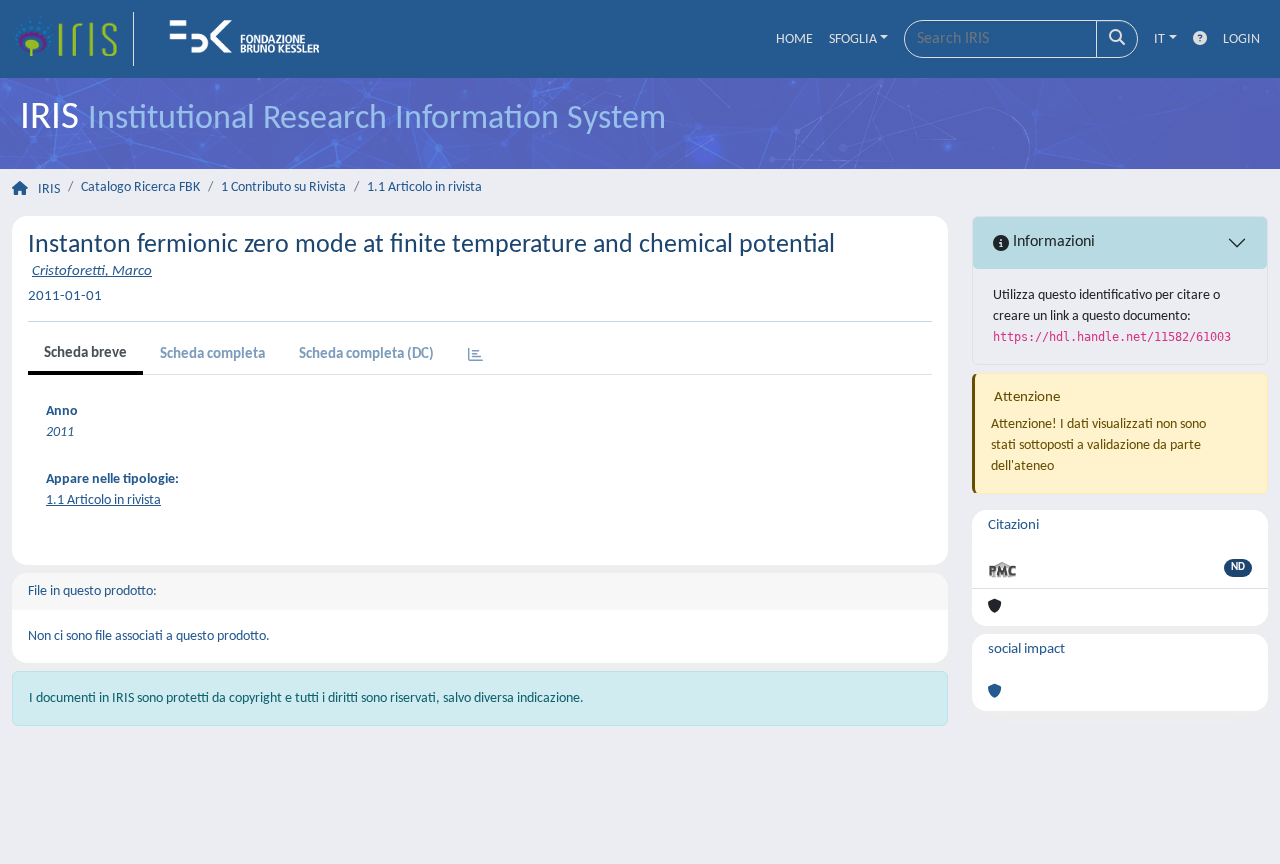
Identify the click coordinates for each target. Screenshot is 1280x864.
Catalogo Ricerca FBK (140, 187)
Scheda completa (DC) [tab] (366, 354)
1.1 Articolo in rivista (424, 187)
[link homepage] (73, 39)
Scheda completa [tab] (212, 354)
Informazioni (1052, 242)
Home (794, 39)
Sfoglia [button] (853, 39)
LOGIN (1241, 39)
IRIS (49, 189)
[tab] (475, 356)
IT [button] (1159, 39)
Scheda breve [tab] (85, 353)
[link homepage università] (251, 39)
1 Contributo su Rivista (283, 187)
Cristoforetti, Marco (92, 271)
